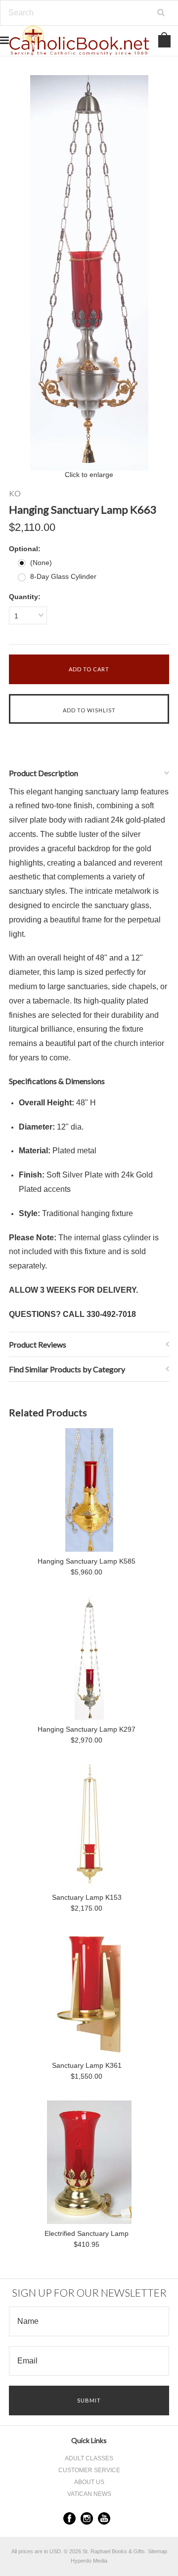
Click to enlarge (89, 475)
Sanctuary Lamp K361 (87, 2065)
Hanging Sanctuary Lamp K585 (87, 1561)
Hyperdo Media (89, 2561)
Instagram (87, 2518)
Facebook (69, 2518)
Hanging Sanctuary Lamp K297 (87, 1729)
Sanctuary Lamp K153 (87, 1897)
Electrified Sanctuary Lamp (87, 2233)
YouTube (104, 2518)
